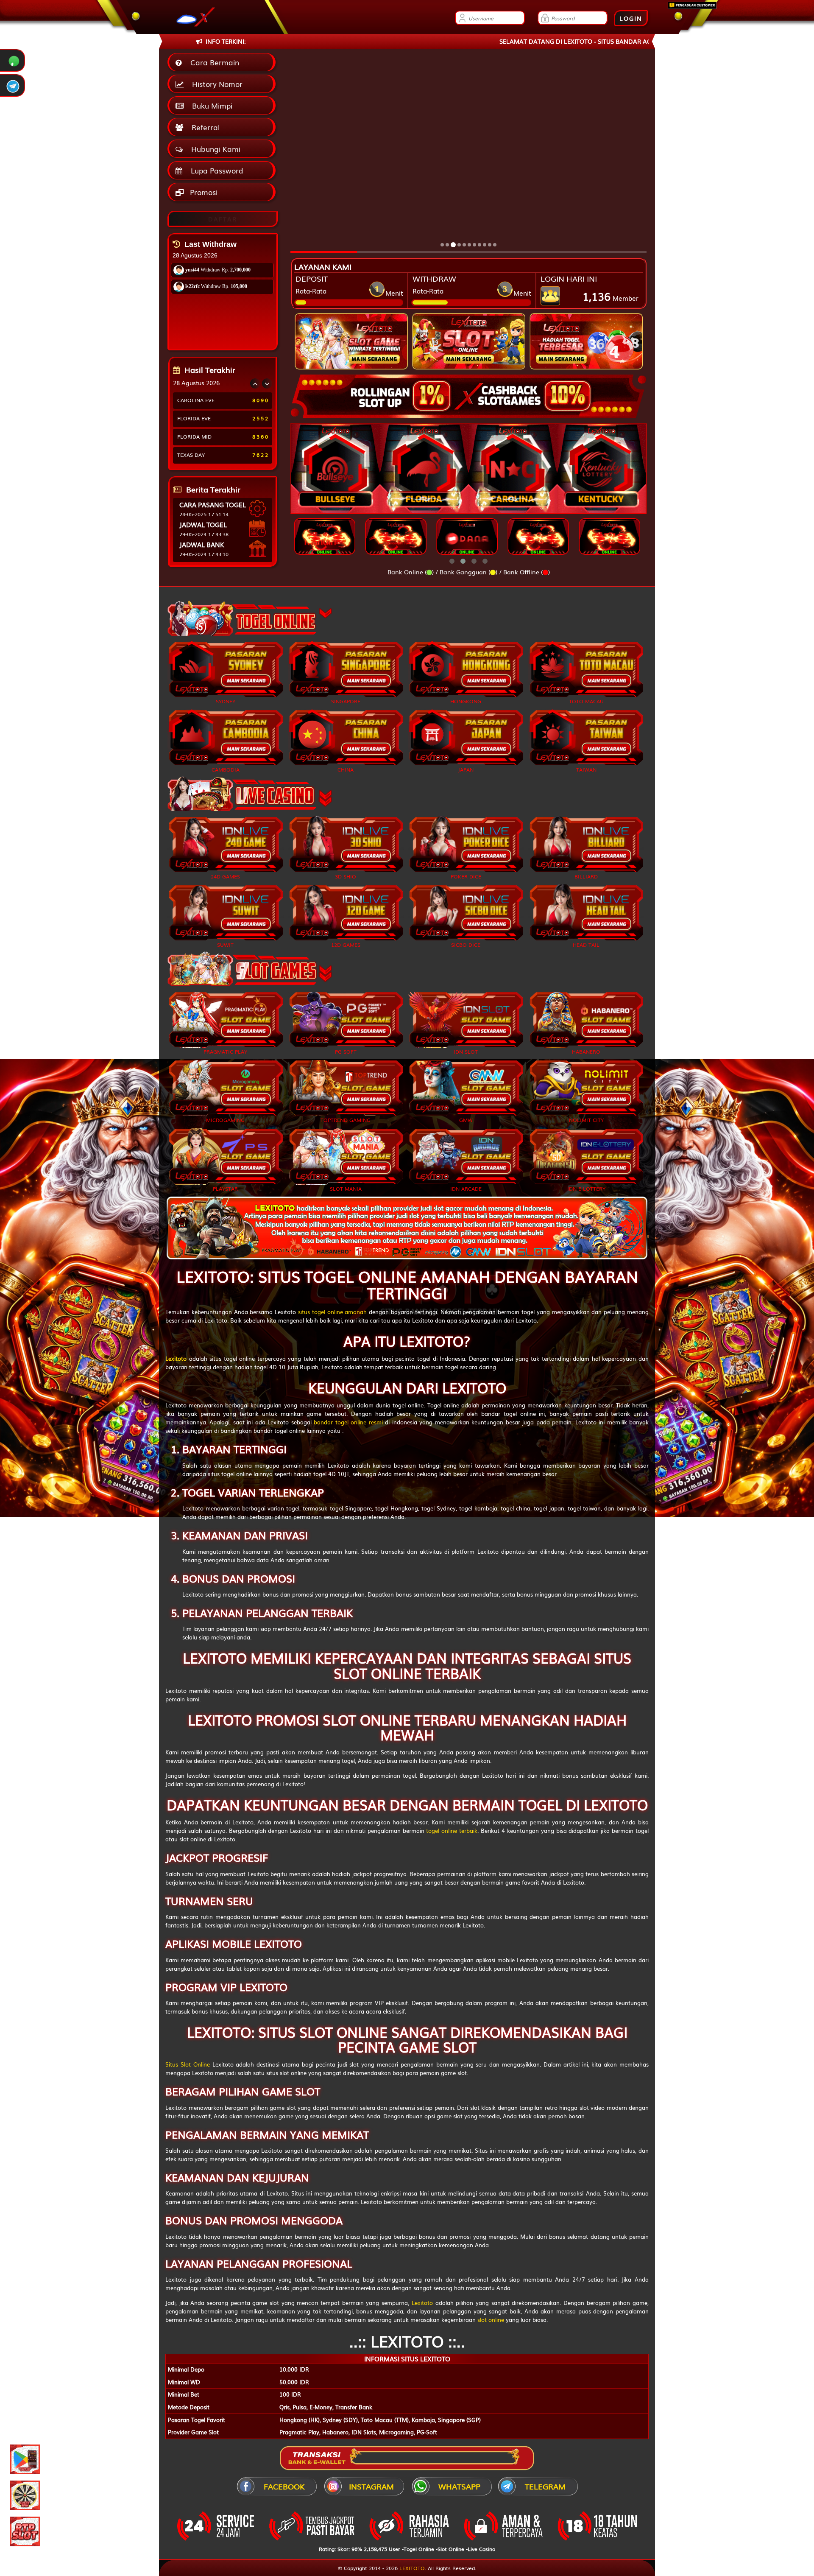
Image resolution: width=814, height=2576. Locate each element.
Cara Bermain (213, 62)
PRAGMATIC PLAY (225, 1052)
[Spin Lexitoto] (25, 2495)
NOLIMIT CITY (586, 1120)
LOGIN (631, 18)
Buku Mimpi (210, 105)
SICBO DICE (466, 945)
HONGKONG (466, 701)
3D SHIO (346, 876)
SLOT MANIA (346, 1188)
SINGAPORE (346, 701)
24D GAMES (225, 876)
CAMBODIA (226, 769)
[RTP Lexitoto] (25, 2531)
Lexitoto (422, 2303)
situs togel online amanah (332, 1312)
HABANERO (586, 1052)
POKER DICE (466, 876)
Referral (203, 127)
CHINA (346, 769)
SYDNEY (226, 701)
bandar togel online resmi (348, 1422)
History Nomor (215, 84)
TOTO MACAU (586, 701)
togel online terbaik (452, 1831)
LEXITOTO (412, 2568)
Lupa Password (215, 170)
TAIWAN (586, 769)
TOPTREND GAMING (346, 1120)
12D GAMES (346, 945)
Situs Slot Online (188, 2064)
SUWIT (225, 945)
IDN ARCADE (466, 1188)
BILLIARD (586, 876)
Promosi (203, 192)
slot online (491, 2320)
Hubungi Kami (214, 149)
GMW (466, 1120)
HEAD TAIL (586, 945)
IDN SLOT (466, 1052)
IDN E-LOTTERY (586, 1188)
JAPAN (466, 769)
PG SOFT (346, 1052)
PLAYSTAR (225, 1188)
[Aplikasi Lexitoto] (25, 2459)
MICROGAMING (225, 1120)
